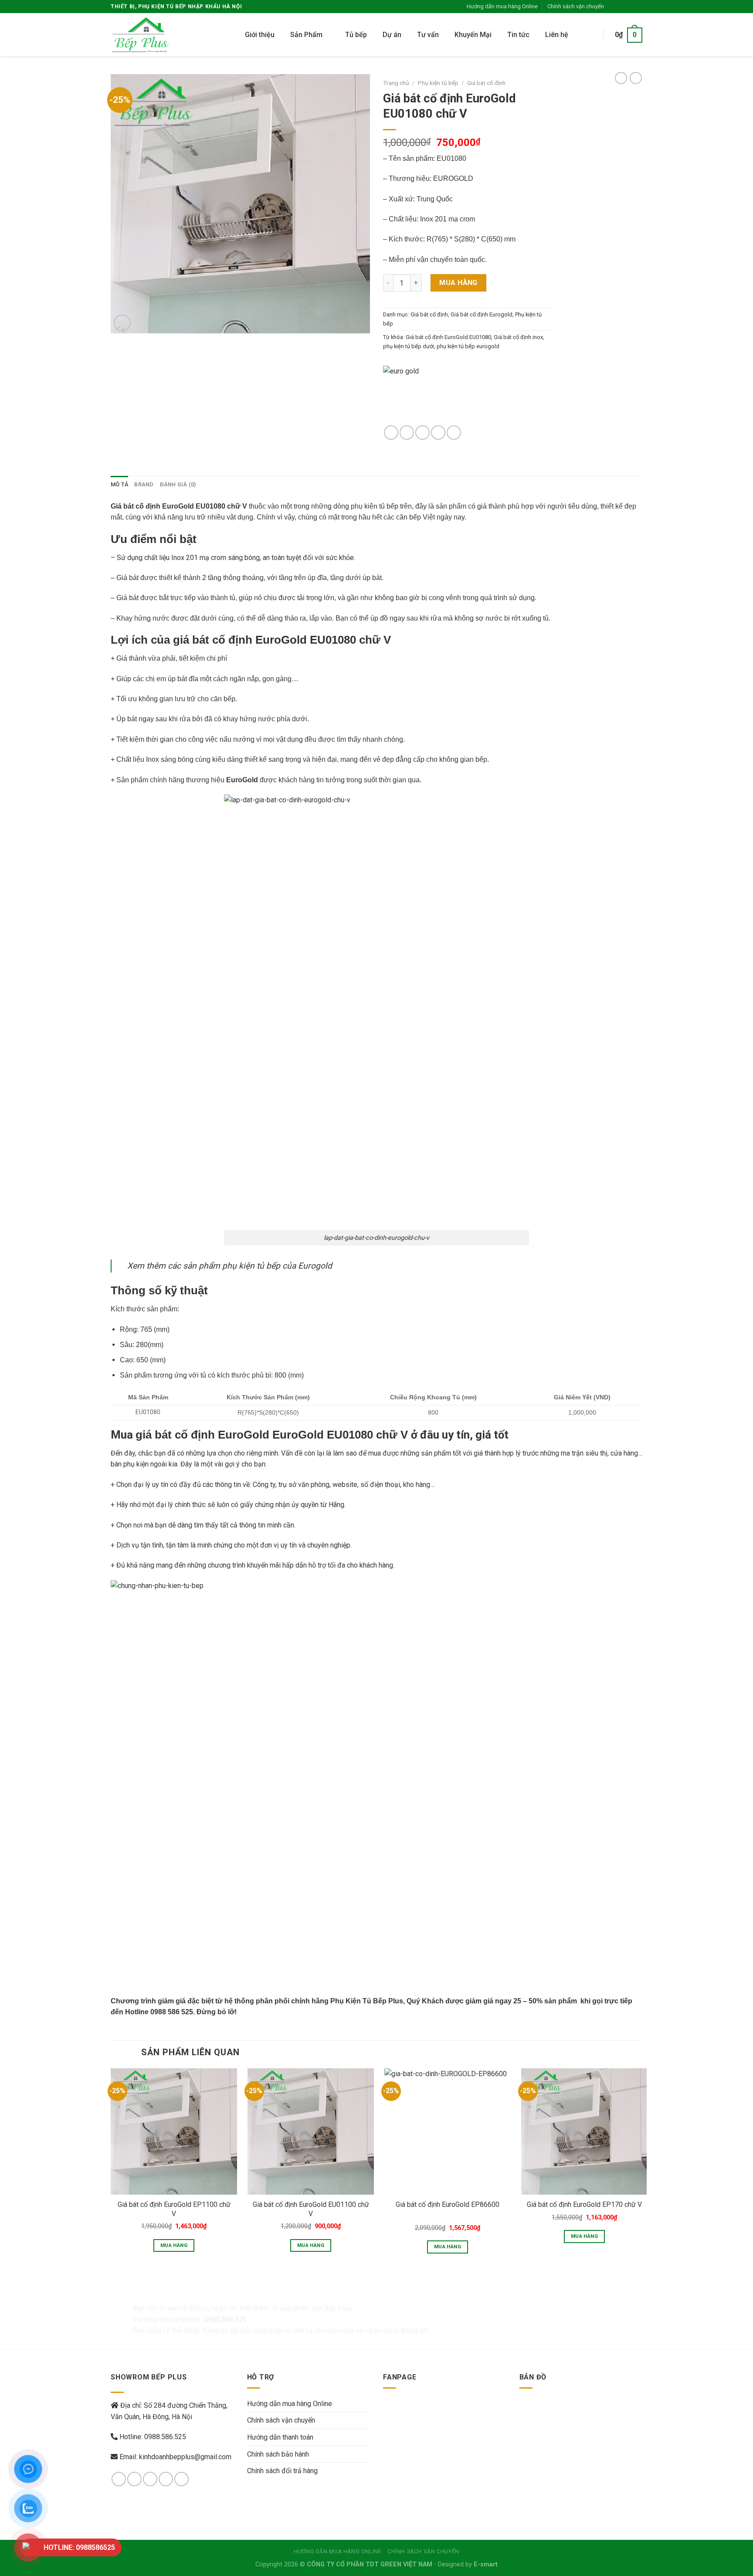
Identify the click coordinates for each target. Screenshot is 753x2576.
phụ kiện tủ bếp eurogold (468, 346)
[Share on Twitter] (407, 433)
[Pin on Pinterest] (438, 433)
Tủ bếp (356, 35)
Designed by (468, 2564)
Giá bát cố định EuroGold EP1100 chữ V (174, 2209)
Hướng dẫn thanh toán (280, 2437)
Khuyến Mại (473, 35)
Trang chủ (396, 83)
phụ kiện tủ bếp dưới (409, 346)
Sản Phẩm (306, 35)
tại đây (240, 2330)
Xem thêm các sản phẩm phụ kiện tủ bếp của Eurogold (230, 1266)
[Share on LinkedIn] (454, 433)
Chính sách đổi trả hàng (282, 2471)
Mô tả (119, 484)
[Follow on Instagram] (621, 7)
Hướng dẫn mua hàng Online (502, 6)
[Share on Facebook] (391, 433)
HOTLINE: (79, 2547)
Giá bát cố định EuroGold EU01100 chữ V (311, 2209)
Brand (144, 484)
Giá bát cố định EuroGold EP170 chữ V (584, 2204)
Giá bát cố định (486, 83)
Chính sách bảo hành (278, 2454)
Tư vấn (428, 35)
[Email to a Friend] (422, 433)
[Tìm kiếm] (588, 35)
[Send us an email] (638, 7)
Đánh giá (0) (178, 484)
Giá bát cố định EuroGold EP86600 (448, 2204)
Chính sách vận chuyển (576, 6)
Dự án (392, 35)
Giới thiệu (260, 35)
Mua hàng (458, 283)
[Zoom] (122, 323)
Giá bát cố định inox (518, 337)
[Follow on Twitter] (630, 7)
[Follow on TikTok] (150, 2479)
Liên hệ (557, 35)
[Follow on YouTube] (181, 2479)
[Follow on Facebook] (613, 7)
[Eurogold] (438, 395)
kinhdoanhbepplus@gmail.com (185, 2457)
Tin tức (518, 35)
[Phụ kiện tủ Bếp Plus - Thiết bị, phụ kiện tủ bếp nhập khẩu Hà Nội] (147, 35)
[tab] (119, 485)
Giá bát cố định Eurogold (482, 314)
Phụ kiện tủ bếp (438, 83)
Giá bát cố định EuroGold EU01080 (448, 337)
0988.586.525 (165, 2437)
